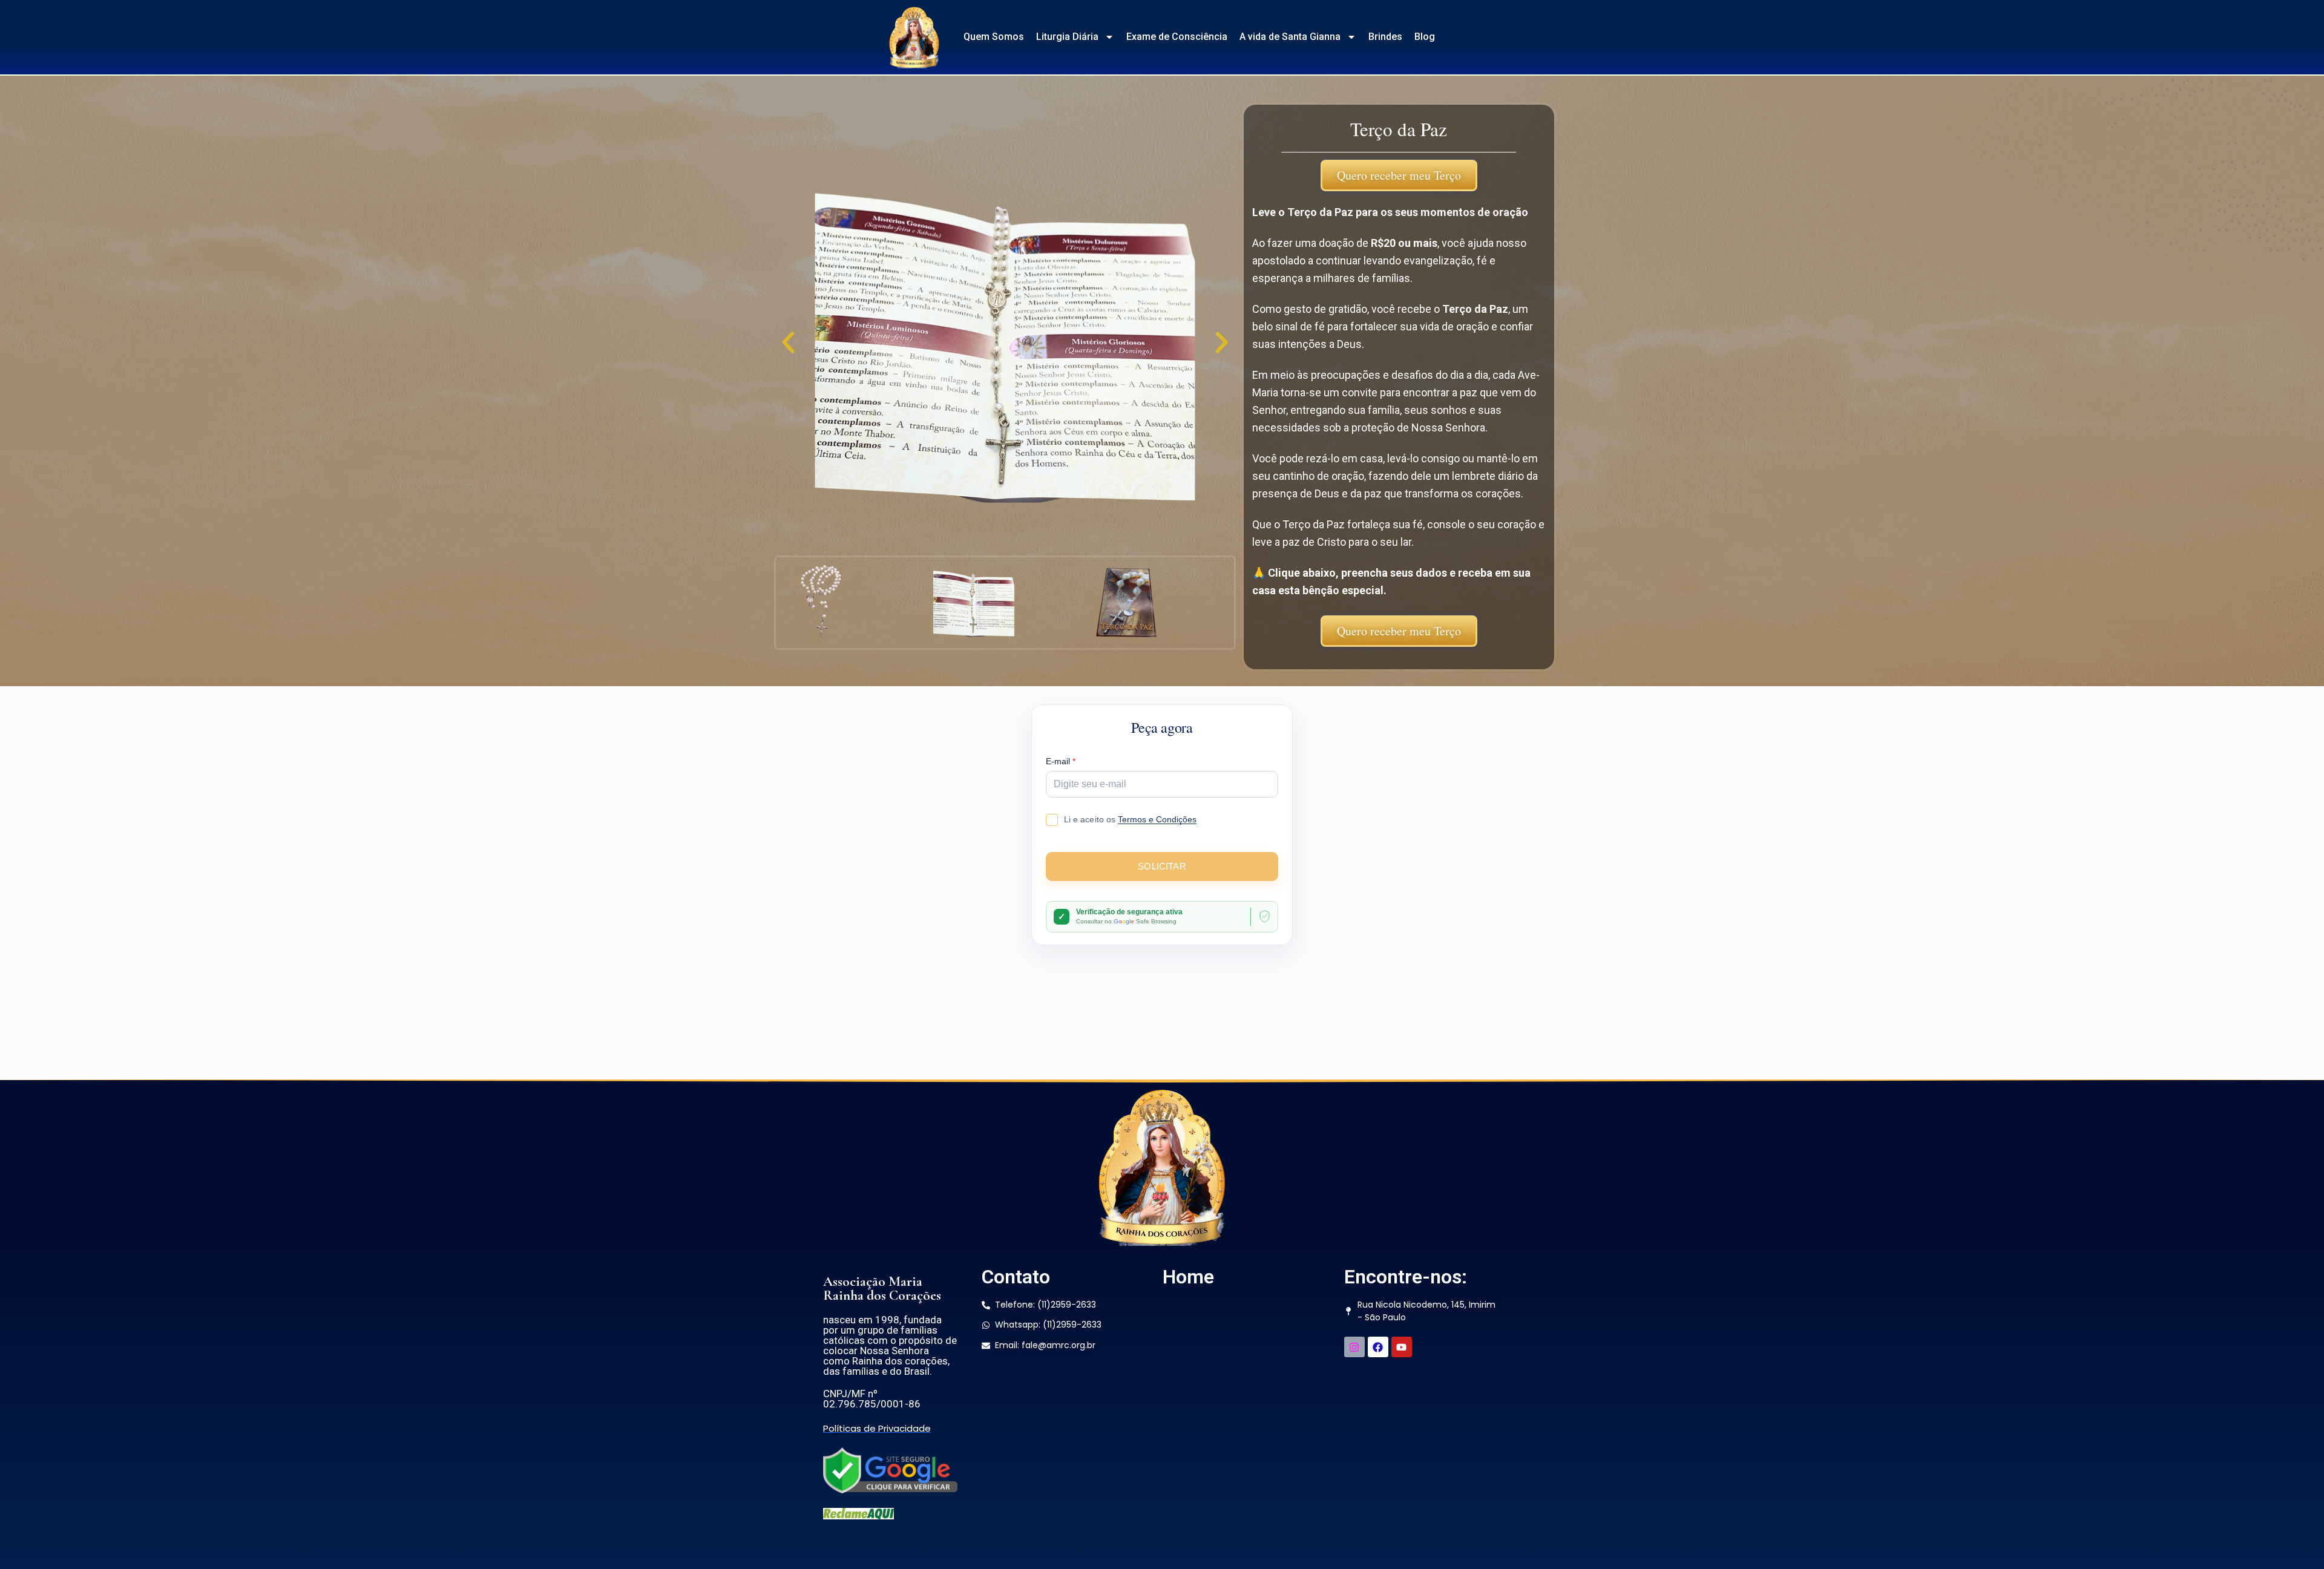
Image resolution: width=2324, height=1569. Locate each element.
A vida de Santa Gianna (1290, 37)
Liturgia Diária (1067, 37)
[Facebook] (1378, 1347)
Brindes (1385, 37)
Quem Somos (994, 37)
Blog (1425, 37)
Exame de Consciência (1177, 37)
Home (1188, 1277)
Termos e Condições (1157, 819)
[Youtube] (1402, 1347)
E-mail (1061, 762)
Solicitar (1162, 866)
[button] (788, 343)
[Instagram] (1354, 1347)
